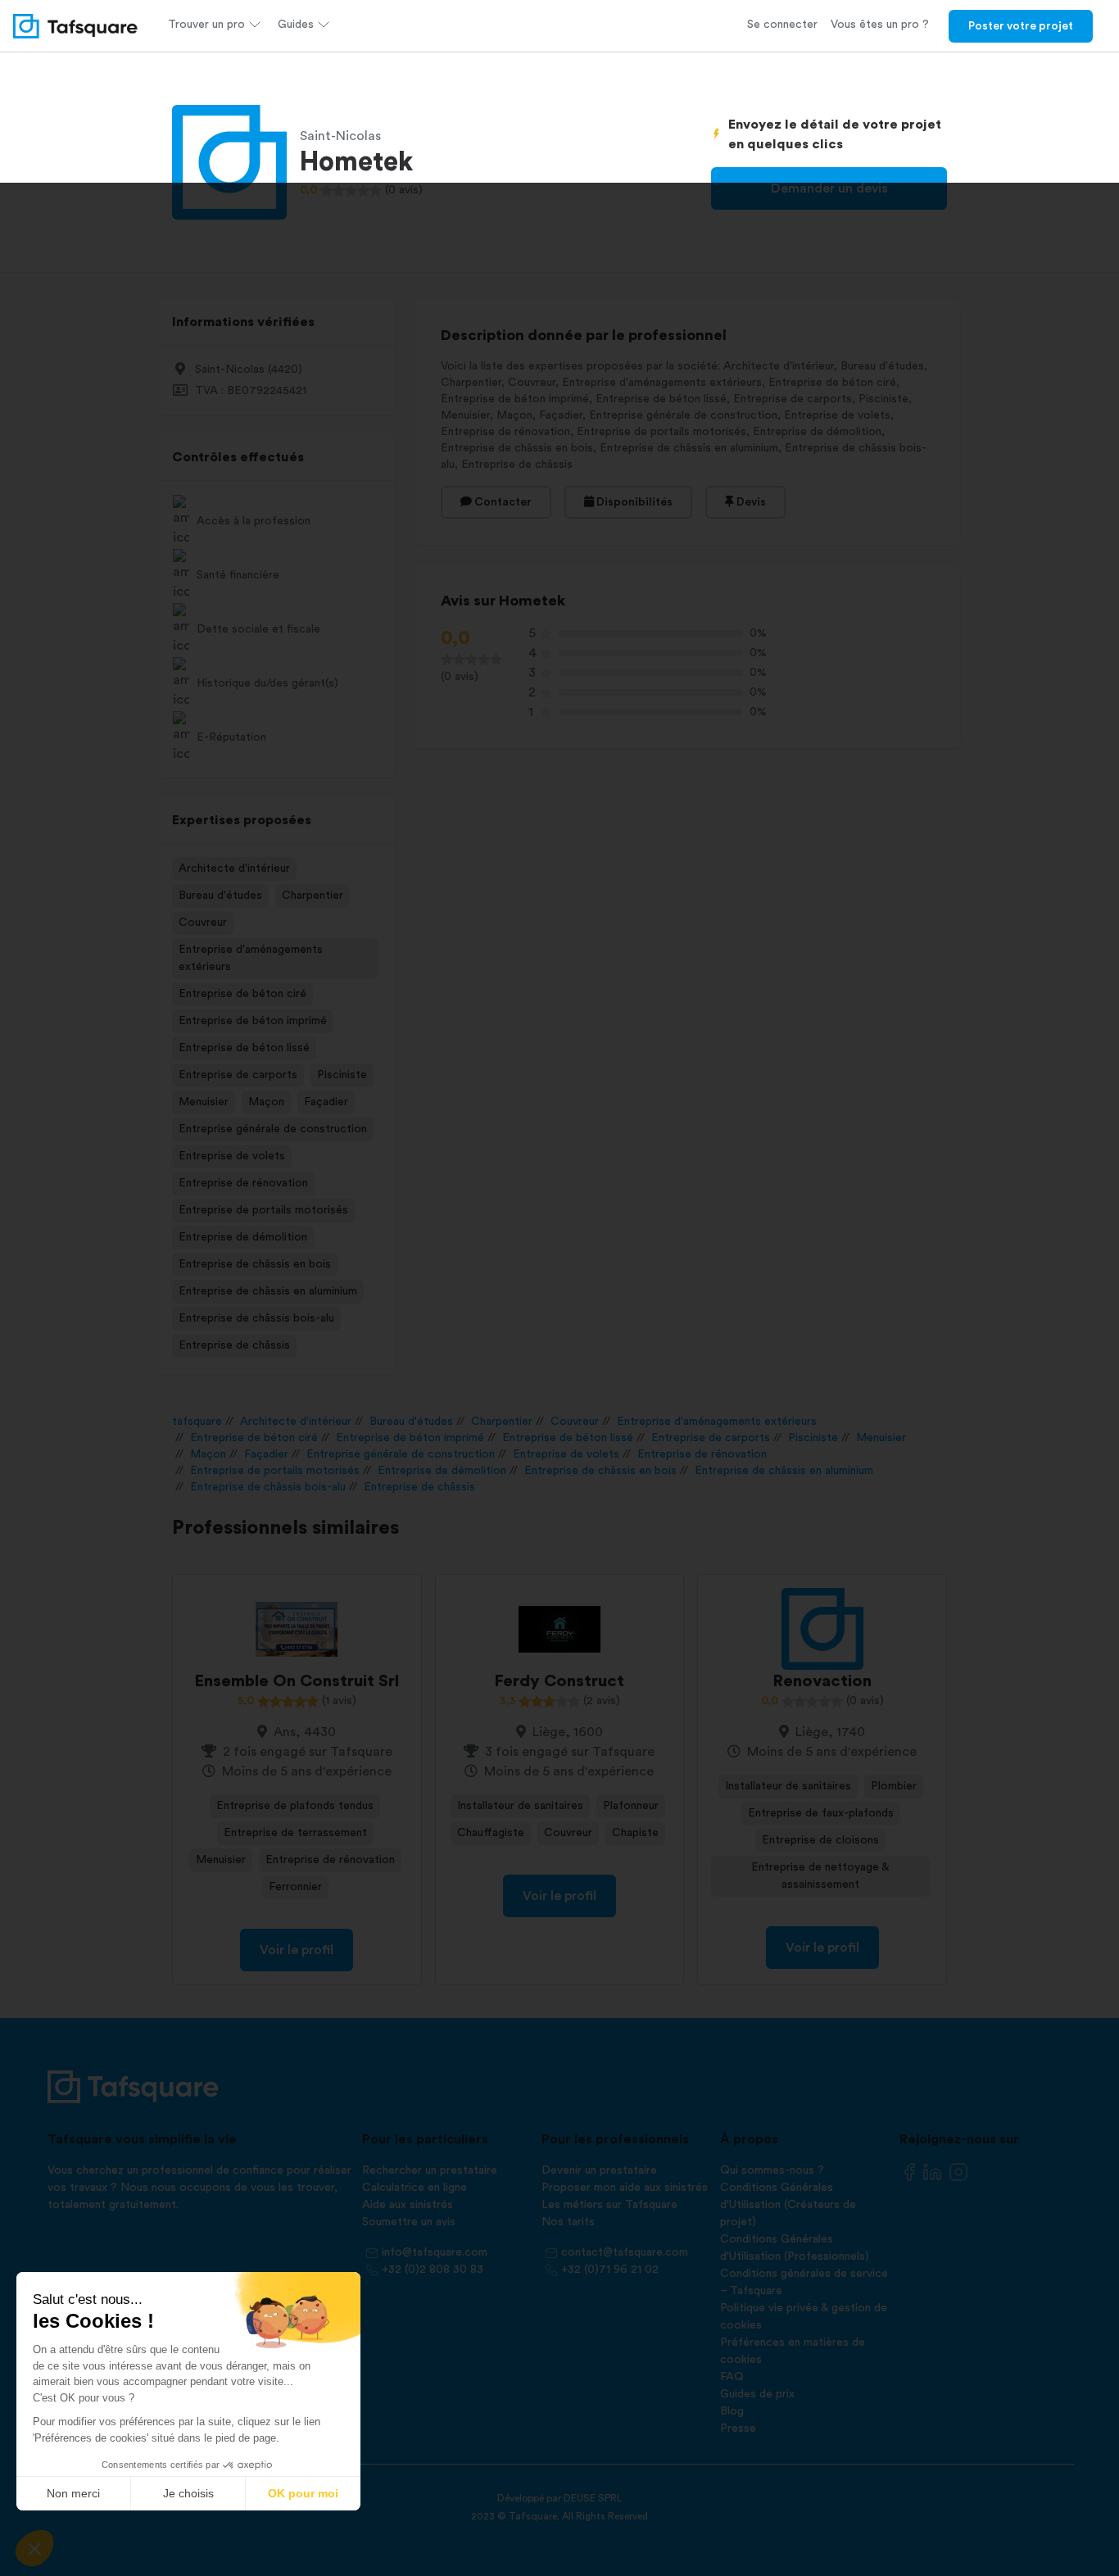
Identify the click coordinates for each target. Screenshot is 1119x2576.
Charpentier (313, 896)
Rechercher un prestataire (430, 2170)
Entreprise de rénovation (243, 1183)
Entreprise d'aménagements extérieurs (251, 958)
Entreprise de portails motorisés (263, 1210)
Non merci (73, 2493)
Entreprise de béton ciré (242, 994)
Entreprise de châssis (234, 1345)
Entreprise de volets (232, 1156)
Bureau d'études (220, 896)
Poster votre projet (1021, 26)
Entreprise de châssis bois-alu (256, 1318)
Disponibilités (633, 502)
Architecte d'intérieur (234, 868)
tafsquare (197, 1422)
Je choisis (188, 2493)
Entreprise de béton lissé (244, 1048)
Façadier (326, 1102)
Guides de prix (757, 2394)
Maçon (266, 1102)
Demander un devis (829, 188)
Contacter (502, 502)
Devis (750, 502)
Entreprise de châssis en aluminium (268, 1291)
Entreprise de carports (238, 1075)
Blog (732, 2411)
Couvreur (203, 923)
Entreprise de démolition (243, 1237)
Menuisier (204, 1102)
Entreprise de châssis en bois (255, 1264)
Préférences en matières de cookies (793, 2351)
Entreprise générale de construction (273, 1129)
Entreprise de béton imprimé (253, 1021)
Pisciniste (342, 1075)
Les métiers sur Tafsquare (609, 2205)
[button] (34, 2548)
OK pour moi (303, 2493)
